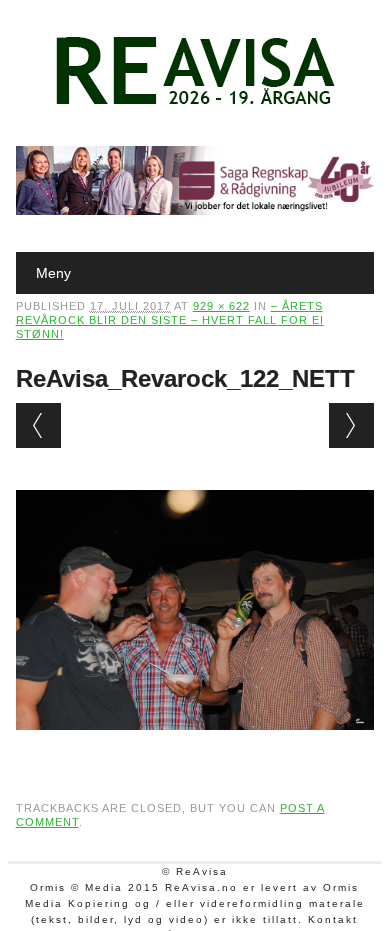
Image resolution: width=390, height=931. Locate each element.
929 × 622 (221, 306)
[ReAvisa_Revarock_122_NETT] (195, 749)
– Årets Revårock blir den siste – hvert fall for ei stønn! (170, 320)
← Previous (38, 425)
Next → (351, 425)
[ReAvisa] (195, 105)
